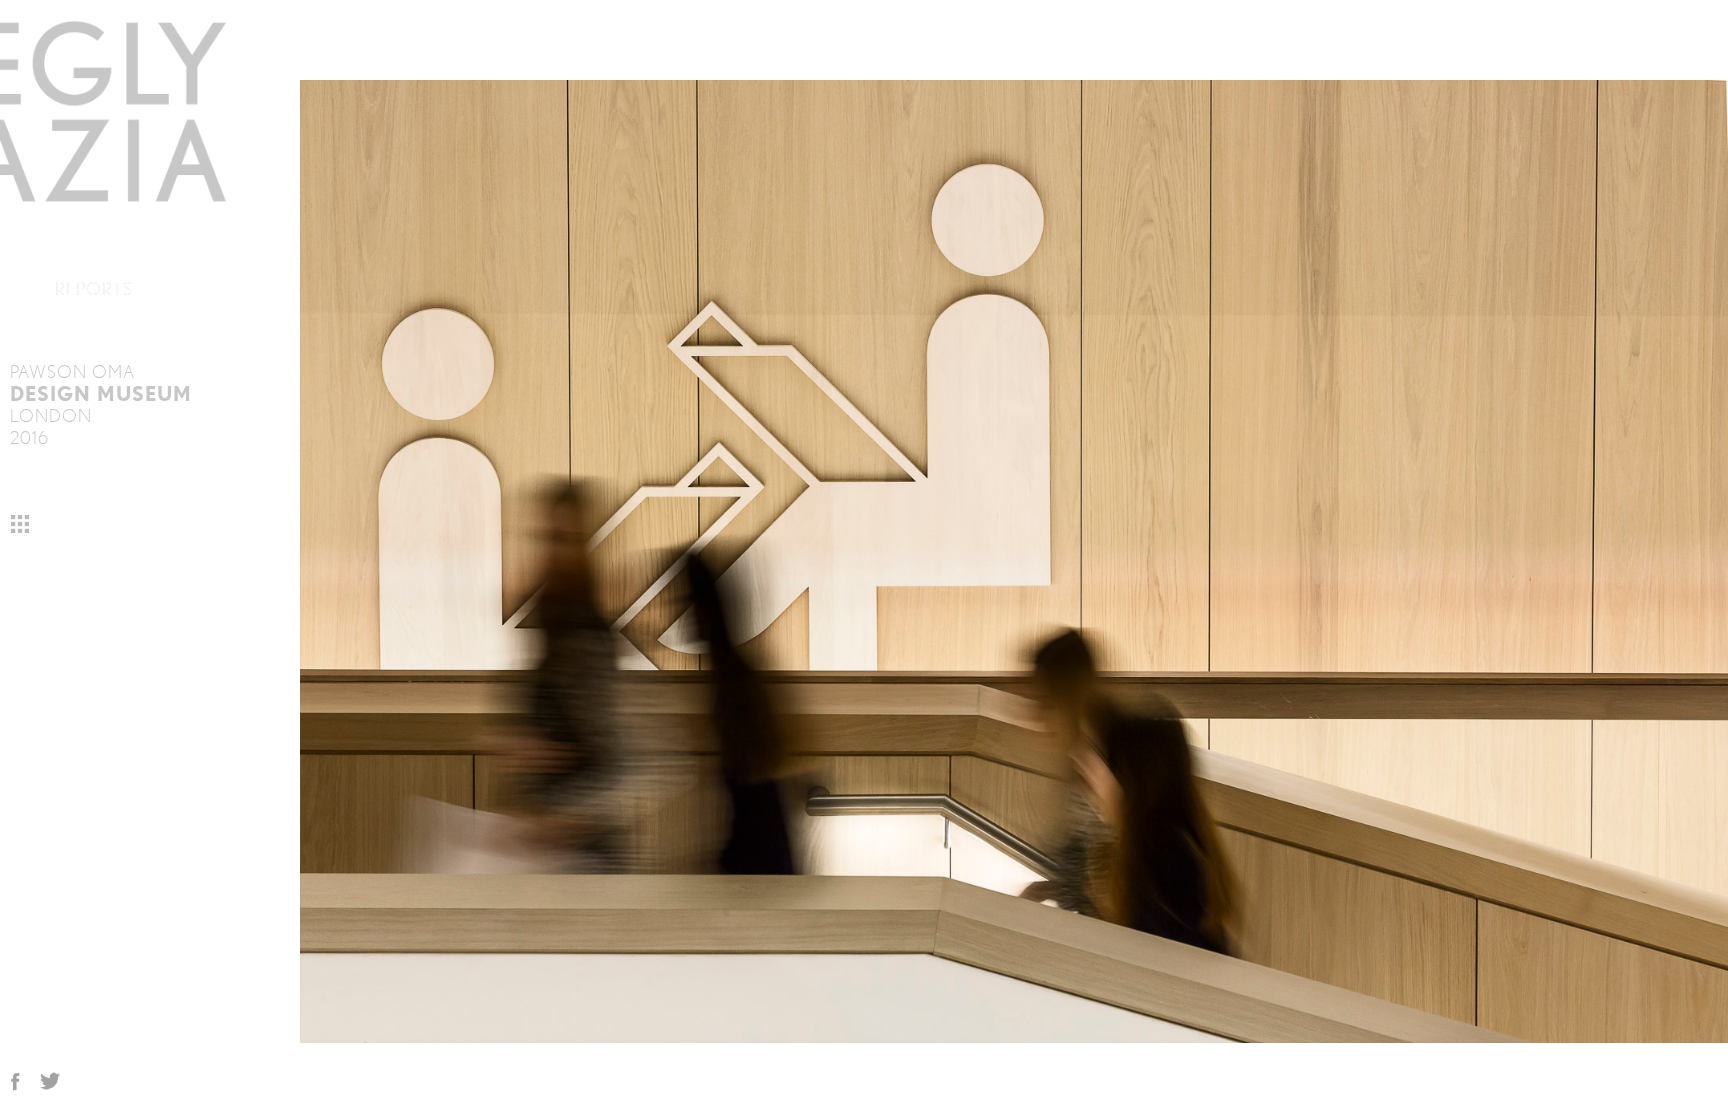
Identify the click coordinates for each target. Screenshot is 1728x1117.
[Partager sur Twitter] (50, 1084)
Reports (94, 288)
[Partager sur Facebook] (15, 1084)
